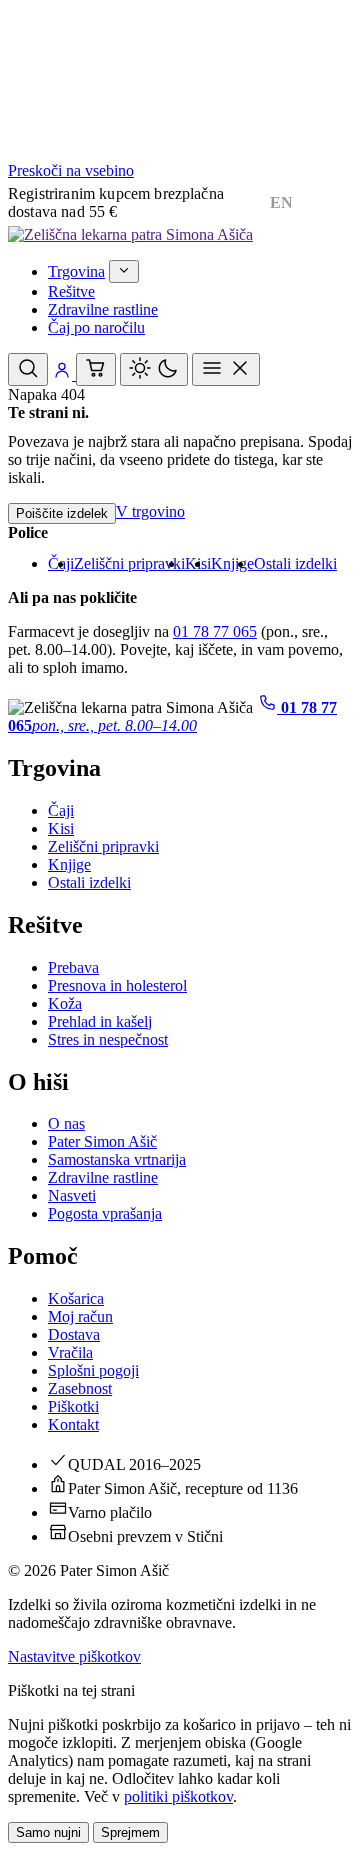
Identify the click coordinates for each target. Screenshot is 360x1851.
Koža (65, 1003)
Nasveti (72, 1195)
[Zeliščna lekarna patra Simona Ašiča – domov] (130, 234)
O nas (66, 1123)
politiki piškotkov (178, 1796)
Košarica (76, 1298)
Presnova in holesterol (117, 985)
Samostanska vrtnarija (117, 1159)
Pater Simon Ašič (102, 1141)
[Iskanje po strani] (28, 369)
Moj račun (80, 1316)
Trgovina (76, 271)
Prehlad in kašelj (100, 1021)
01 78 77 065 (215, 631)
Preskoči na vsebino (71, 170)
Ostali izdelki (295, 563)
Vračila (70, 1352)
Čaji (61, 810)
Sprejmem (130, 1832)
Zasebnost (80, 1388)
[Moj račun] (64, 374)
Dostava (74, 1334)
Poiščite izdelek (62, 513)
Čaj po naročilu (96, 327)
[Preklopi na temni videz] (154, 369)
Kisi (61, 828)
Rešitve (71, 291)
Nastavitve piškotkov (74, 1656)
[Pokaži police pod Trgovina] (124, 271)
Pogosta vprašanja (105, 1213)
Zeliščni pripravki (129, 563)
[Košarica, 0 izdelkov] (96, 369)
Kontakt (73, 1424)
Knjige (232, 563)
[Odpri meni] (226, 369)
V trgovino (150, 511)
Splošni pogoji (93, 1370)
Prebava (73, 967)
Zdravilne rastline (103, 309)
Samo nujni (48, 1832)
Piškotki (73, 1406)
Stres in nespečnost (108, 1039)
